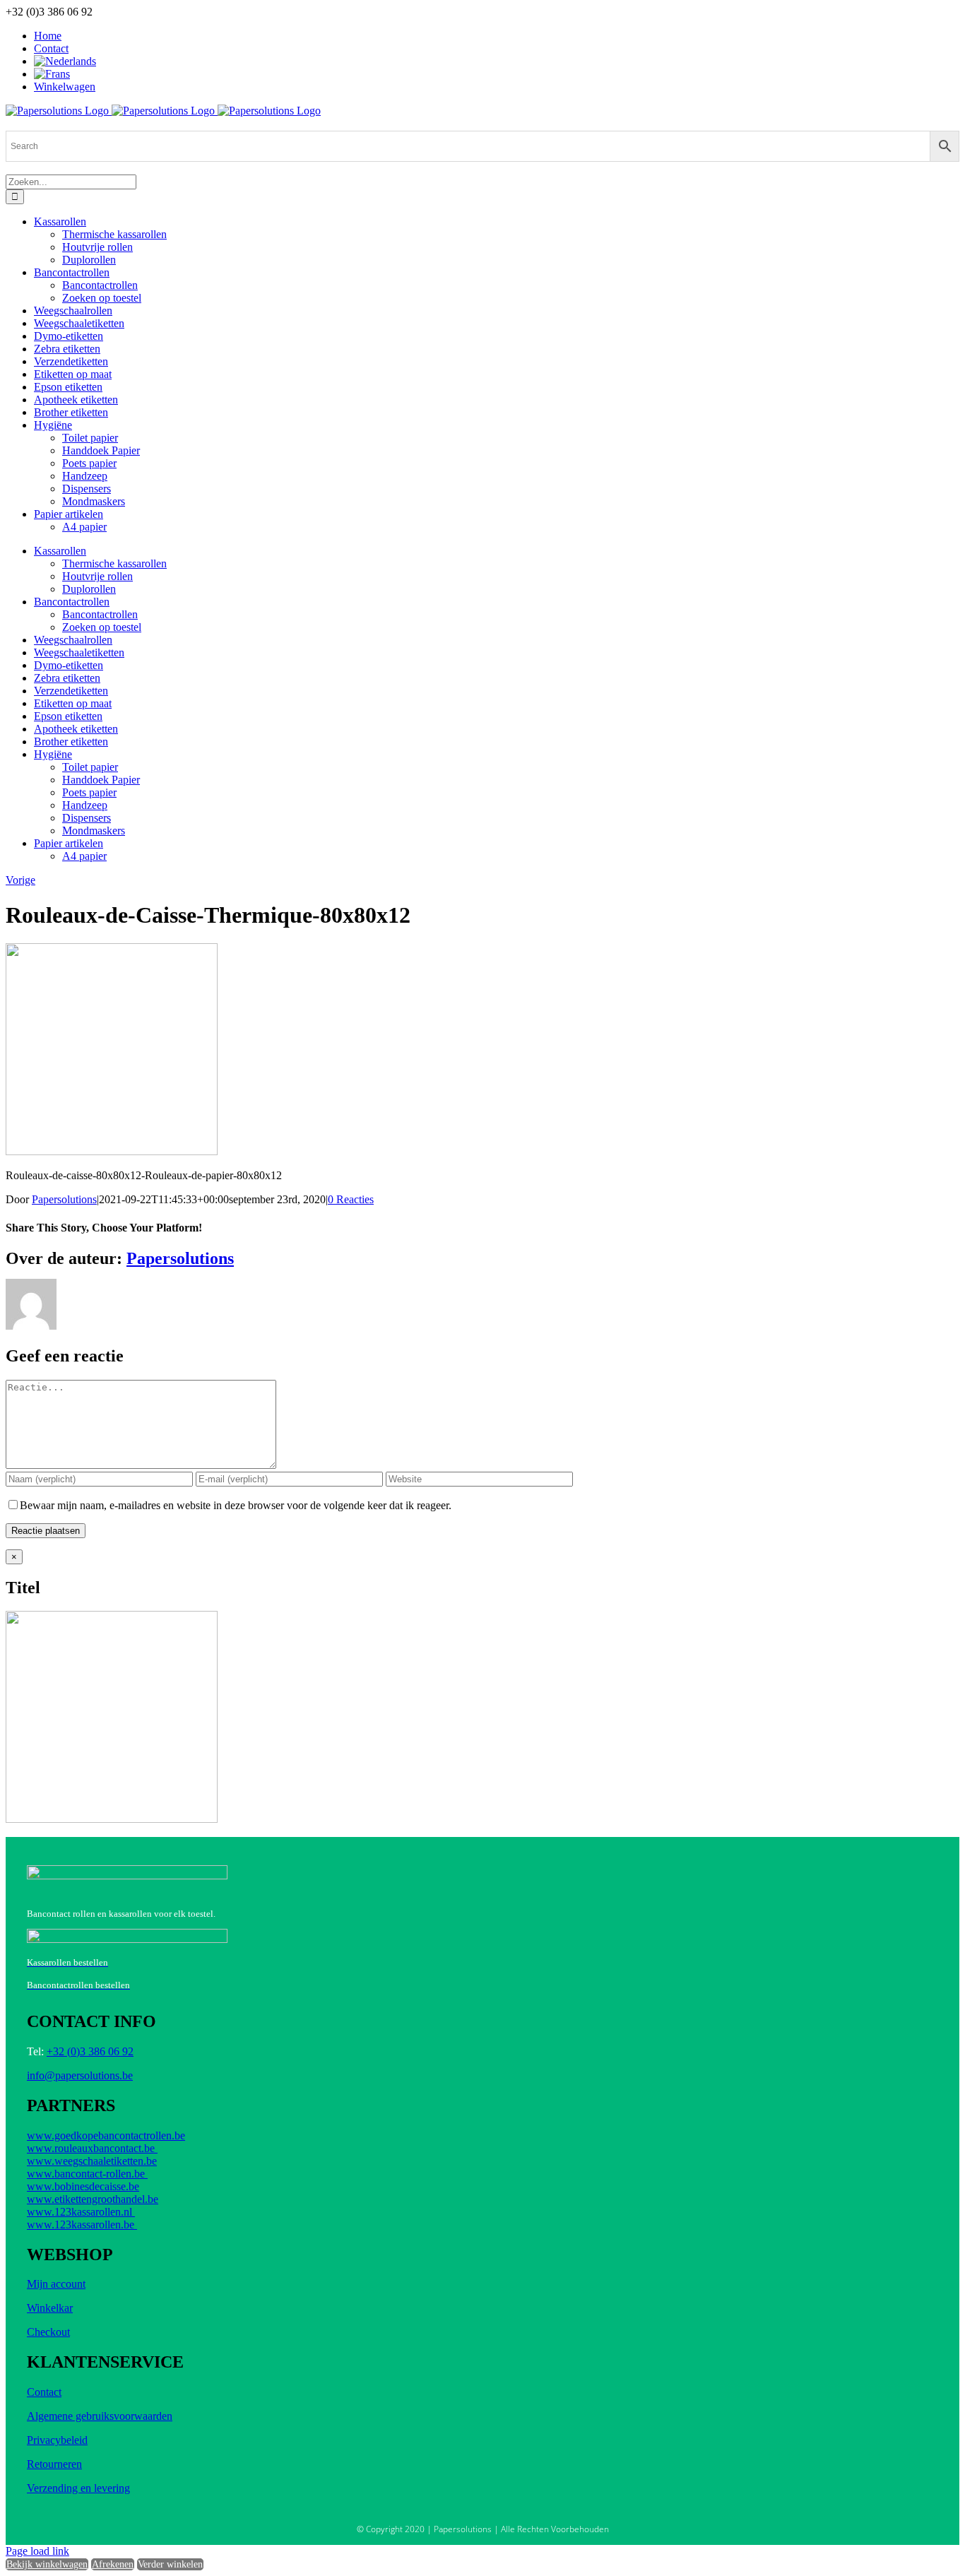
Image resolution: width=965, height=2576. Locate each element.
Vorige (20, 880)
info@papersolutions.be (80, 2075)
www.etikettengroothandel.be (93, 2199)
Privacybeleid (57, 2440)
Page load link (37, 2551)
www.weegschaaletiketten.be (92, 2161)
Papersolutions (64, 1199)
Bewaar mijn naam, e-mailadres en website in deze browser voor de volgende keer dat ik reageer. (236, 1505)
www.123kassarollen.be (82, 2225)
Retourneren (54, 2464)
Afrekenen (113, 2564)
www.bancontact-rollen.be (87, 2174)
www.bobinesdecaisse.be (83, 2186)
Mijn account (56, 2284)
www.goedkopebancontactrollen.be (106, 2135)
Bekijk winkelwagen (47, 2564)
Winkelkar (50, 2308)
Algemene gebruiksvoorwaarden (100, 2416)
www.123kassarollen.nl (81, 2212)
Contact (44, 2392)
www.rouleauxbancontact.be (92, 2148)
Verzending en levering (78, 2488)
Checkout (48, 2332)
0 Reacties (351, 1199)
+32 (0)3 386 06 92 (90, 2051)
